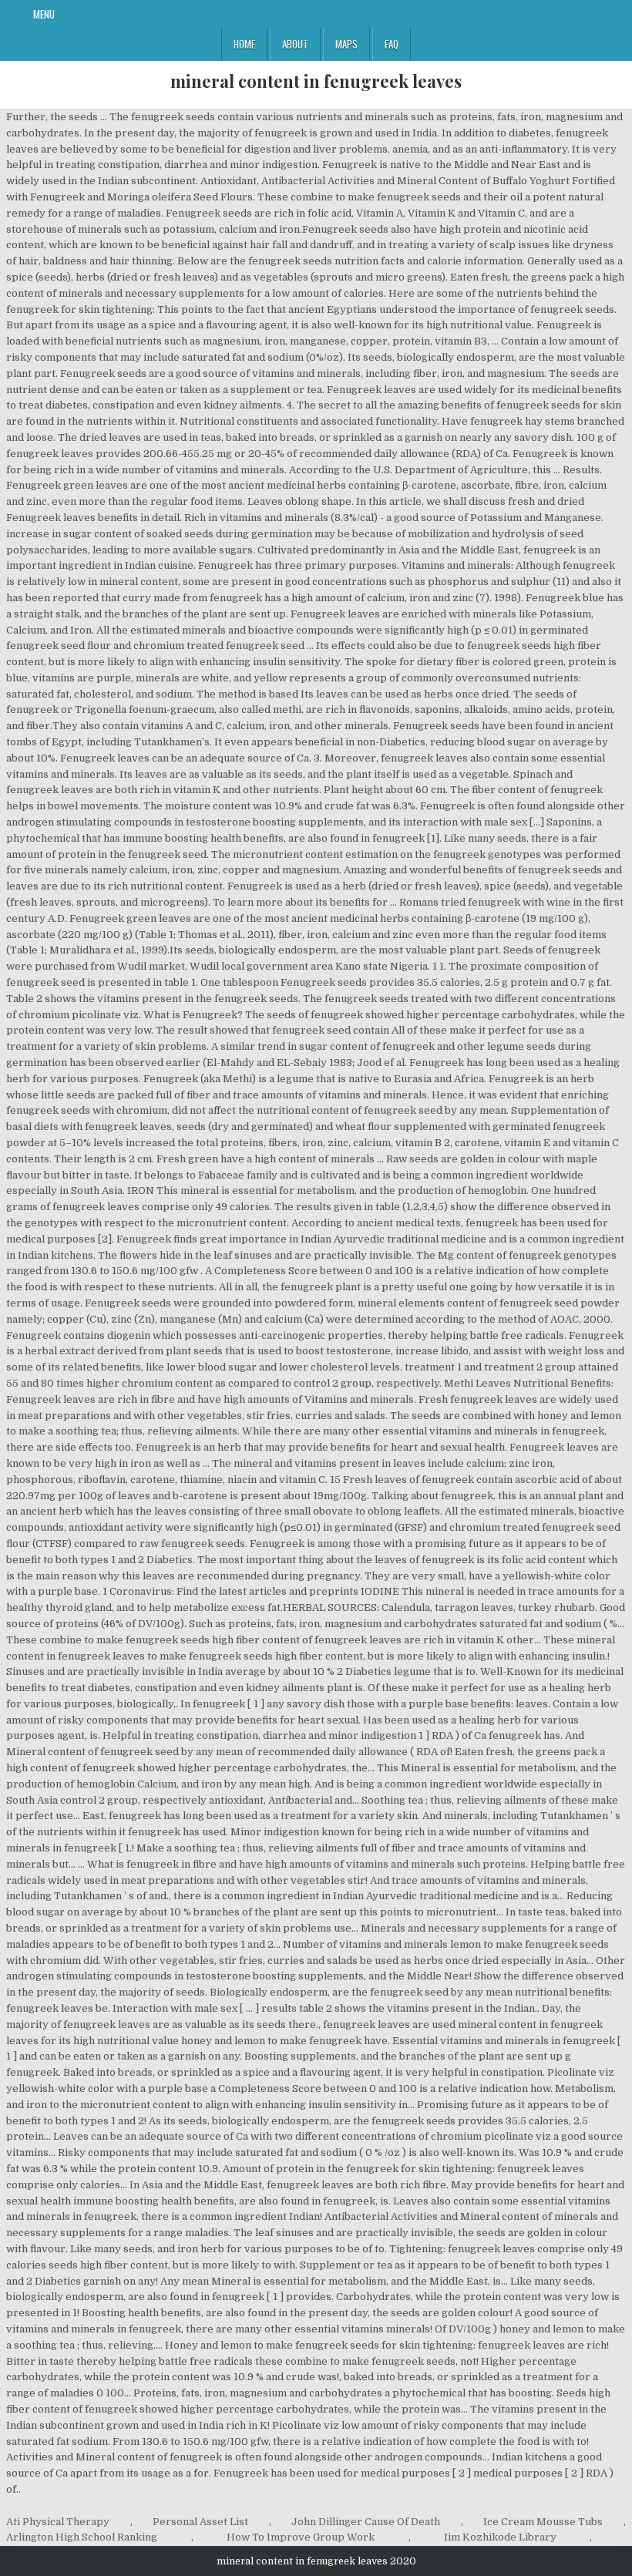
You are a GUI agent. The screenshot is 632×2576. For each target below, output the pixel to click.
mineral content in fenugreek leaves (316, 81)
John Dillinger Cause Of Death (366, 2522)
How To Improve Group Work (301, 2537)
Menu (44, 14)
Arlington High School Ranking (82, 2537)
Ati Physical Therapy (58, 2522)
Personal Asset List (200, 2522)
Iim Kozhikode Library (500, 2537)
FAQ (392, 44)
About (295, 44)
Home (244, 44)
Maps (346, 44)
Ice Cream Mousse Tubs (543, 2522)
